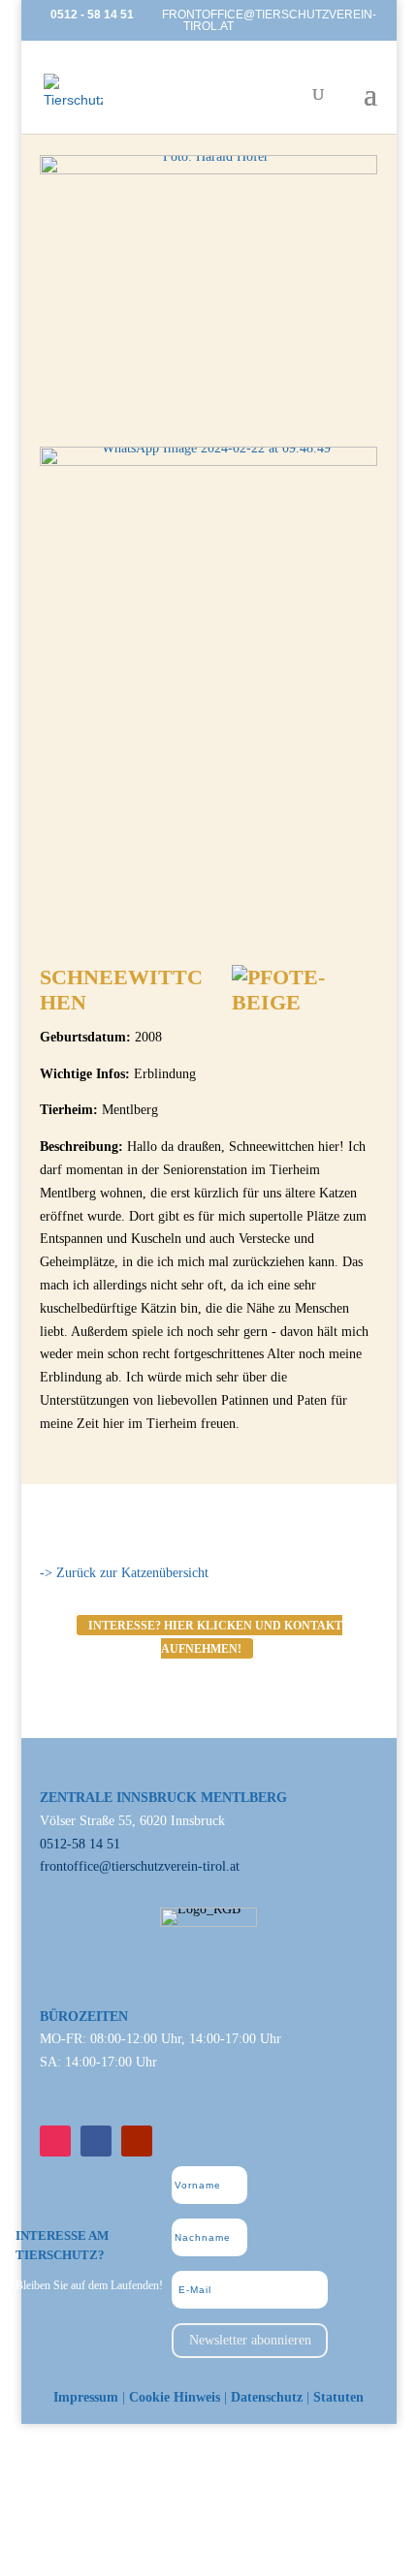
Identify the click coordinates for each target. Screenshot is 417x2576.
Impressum (86, 2397)
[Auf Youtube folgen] (137, 2141)
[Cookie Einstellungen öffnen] (145, 2565)
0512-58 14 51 (80, 1844)
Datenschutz (267, 2397)
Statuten (338, 2397)
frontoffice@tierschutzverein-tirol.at (140, 1866)
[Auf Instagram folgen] (55, 2141)
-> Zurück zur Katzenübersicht (124, 1573)
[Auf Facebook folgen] (96, 2141)
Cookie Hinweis (175, 2397)
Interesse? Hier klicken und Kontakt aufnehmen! (215, 1636)
